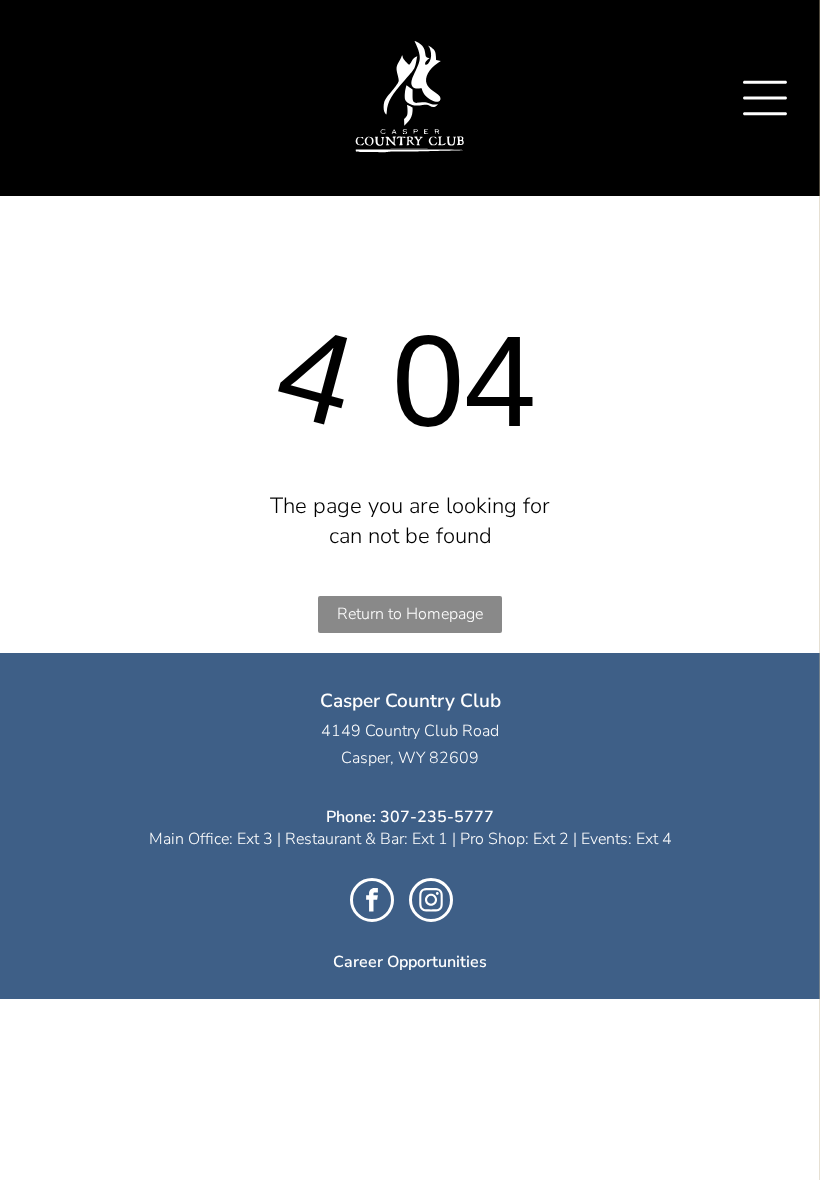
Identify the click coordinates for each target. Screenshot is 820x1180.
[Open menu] (765, 98)
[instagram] (431, 902)
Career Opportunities (410, 962)
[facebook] (372, 902)
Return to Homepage (410, 614)
